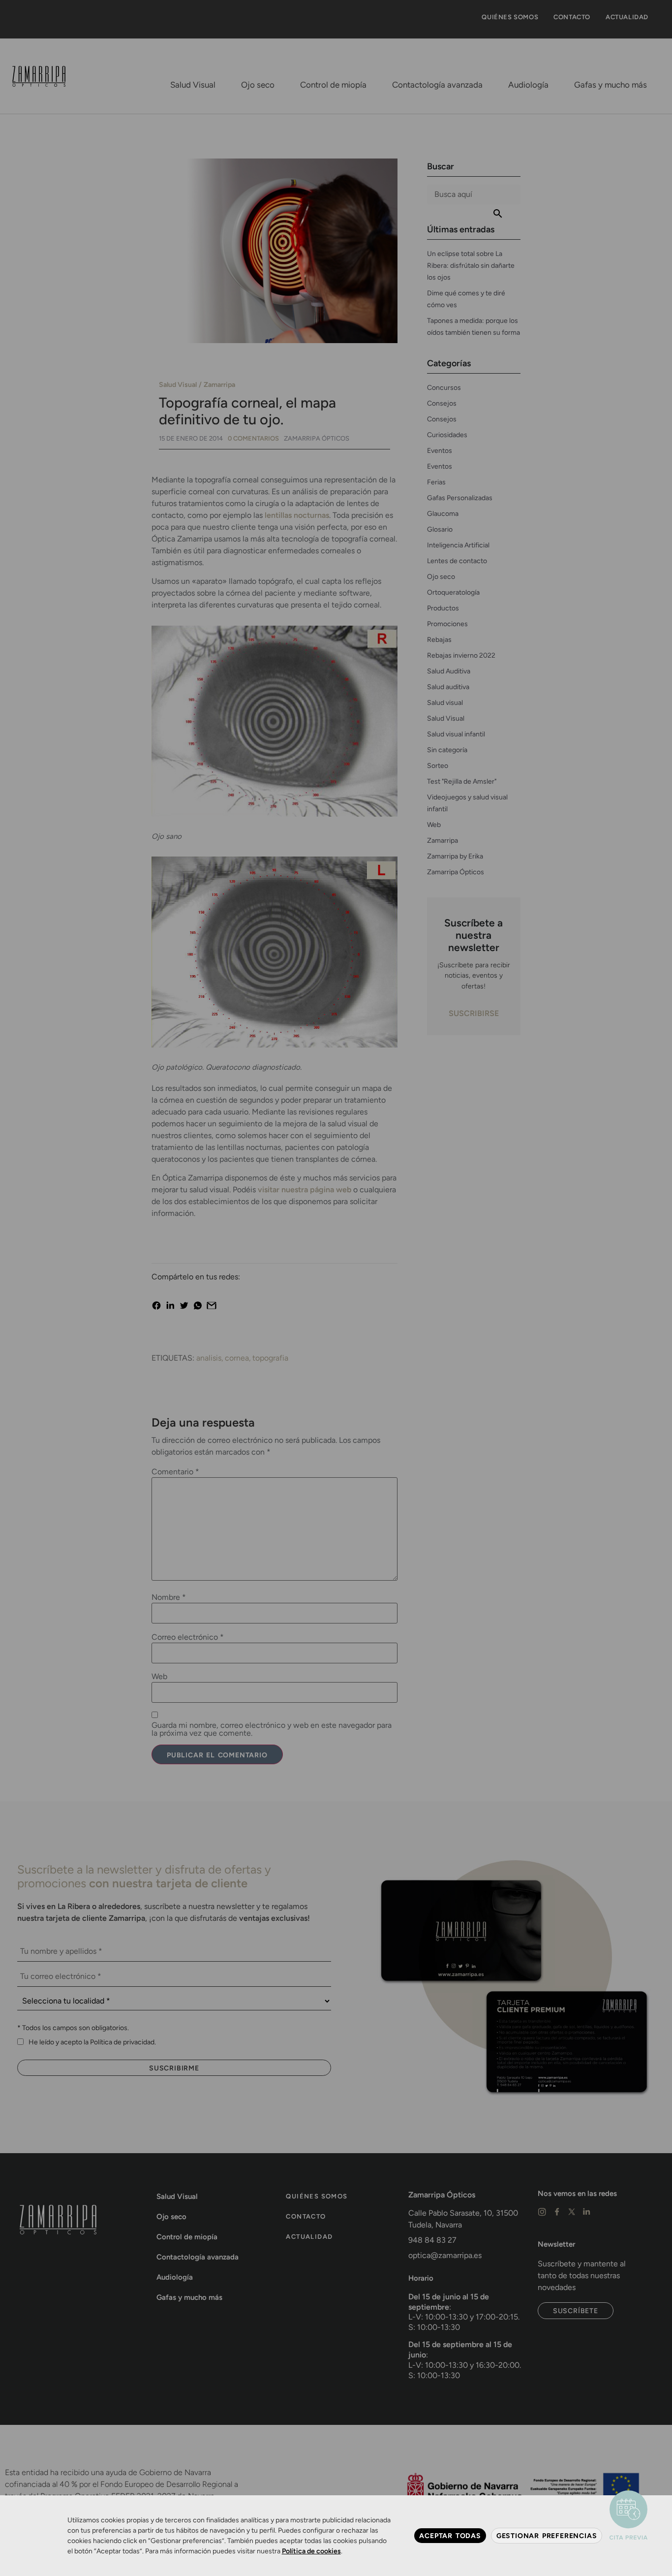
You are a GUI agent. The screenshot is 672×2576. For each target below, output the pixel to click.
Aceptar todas (450, 2536)
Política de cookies (311, 2551)
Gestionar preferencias (547, 2536)
